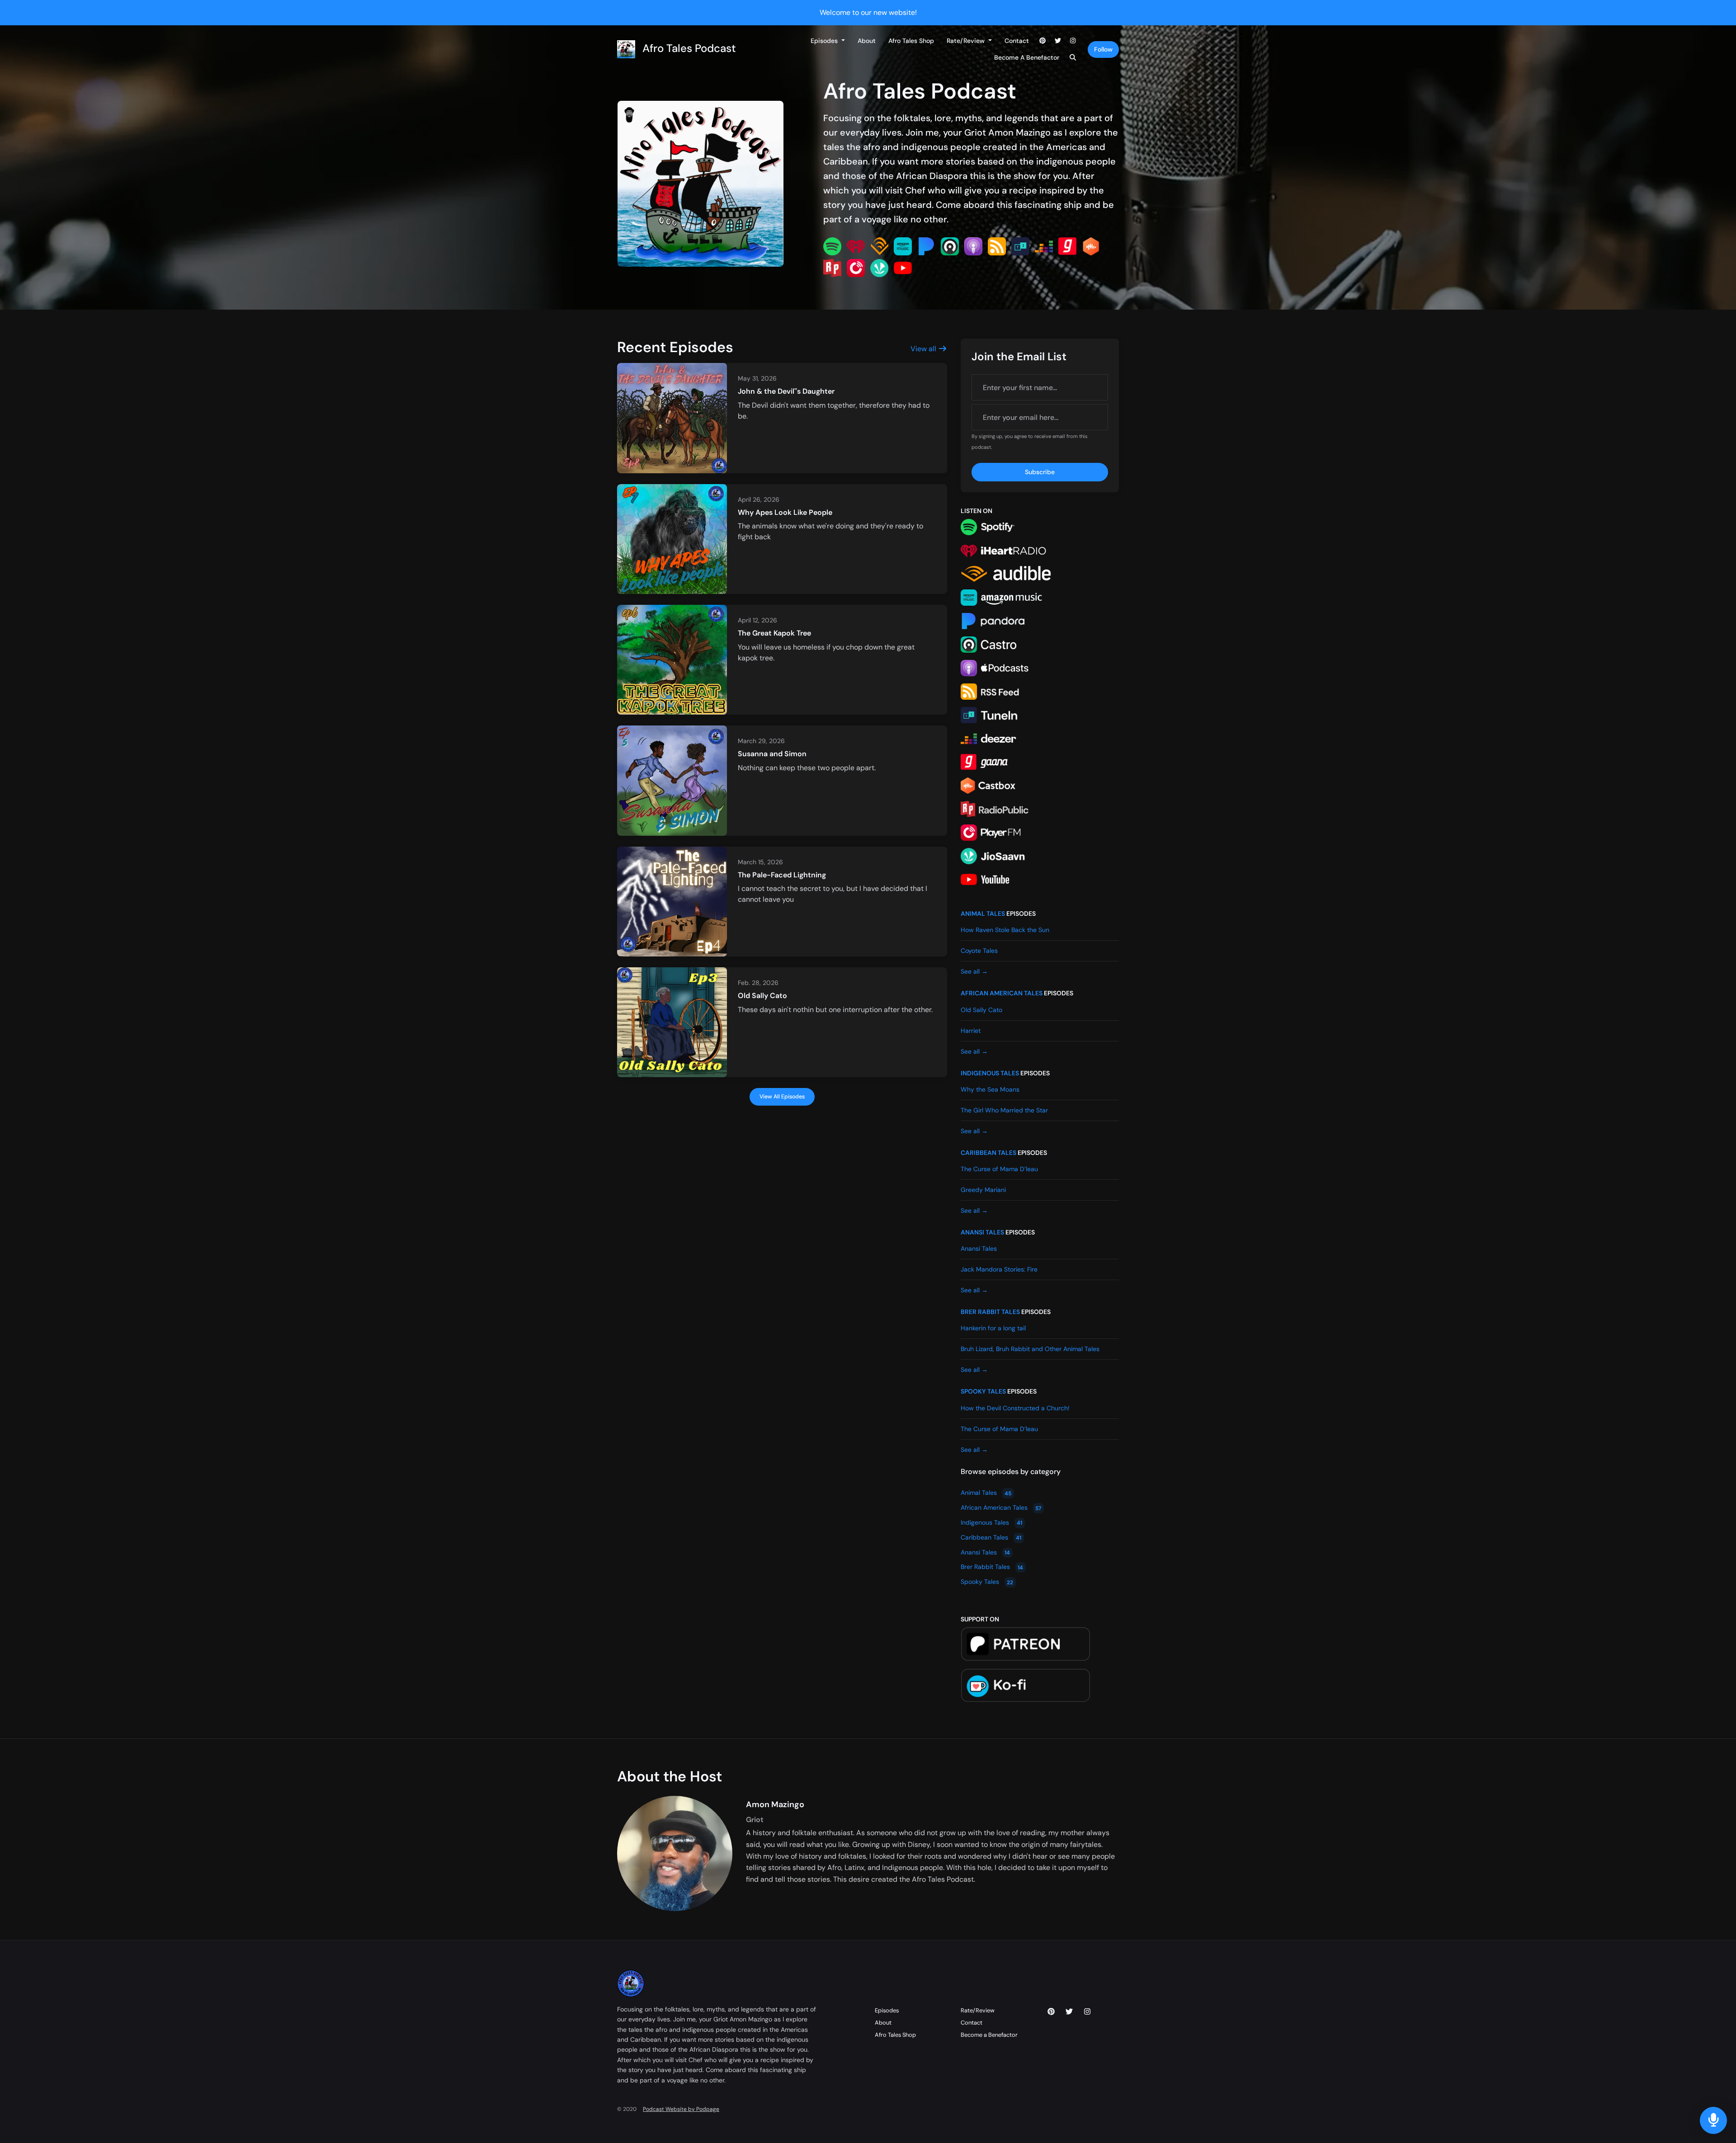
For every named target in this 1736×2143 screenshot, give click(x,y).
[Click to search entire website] (1073, 58)
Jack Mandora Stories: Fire (999, 1269)
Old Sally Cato (762, 996)
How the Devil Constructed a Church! (1015, 1408)
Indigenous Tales (990, 1073)
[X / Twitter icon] (1069, 2012)
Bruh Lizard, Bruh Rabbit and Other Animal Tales (1030, 1349)
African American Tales (1002, 993)
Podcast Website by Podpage (681, 2109)
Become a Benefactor (1027, 57)
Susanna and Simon (772, 754)
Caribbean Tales (988, 1153)
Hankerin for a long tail (993, 1328)
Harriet (971, 1031)
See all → (974, 971)
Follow (1103, 49)
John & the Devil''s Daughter (786, 391)
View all (924, 349)
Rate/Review (967, 41)
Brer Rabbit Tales (990, 1312)
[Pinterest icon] (1051, 2012)
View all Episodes (782, 1097)
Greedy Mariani (983, 1190)
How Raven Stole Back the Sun (1005, 930)
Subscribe (1040, 472)
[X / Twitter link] (1058, 41)
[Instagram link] (1073, 41)
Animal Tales (983, 914)
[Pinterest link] (1043, 41)
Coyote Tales (979, 951)
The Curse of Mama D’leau (999, 1169)
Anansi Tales (982, 1232)
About (867, 41)
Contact (1017, 41)
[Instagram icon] (1087, 2012)
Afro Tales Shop (911, 41)
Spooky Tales (983, 1391)
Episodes (825, 41)
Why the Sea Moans (990, 1089)
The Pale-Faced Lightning (782, 875)
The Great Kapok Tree (774, 633)
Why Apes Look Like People (785, 512)
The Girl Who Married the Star (1004, 1110)
